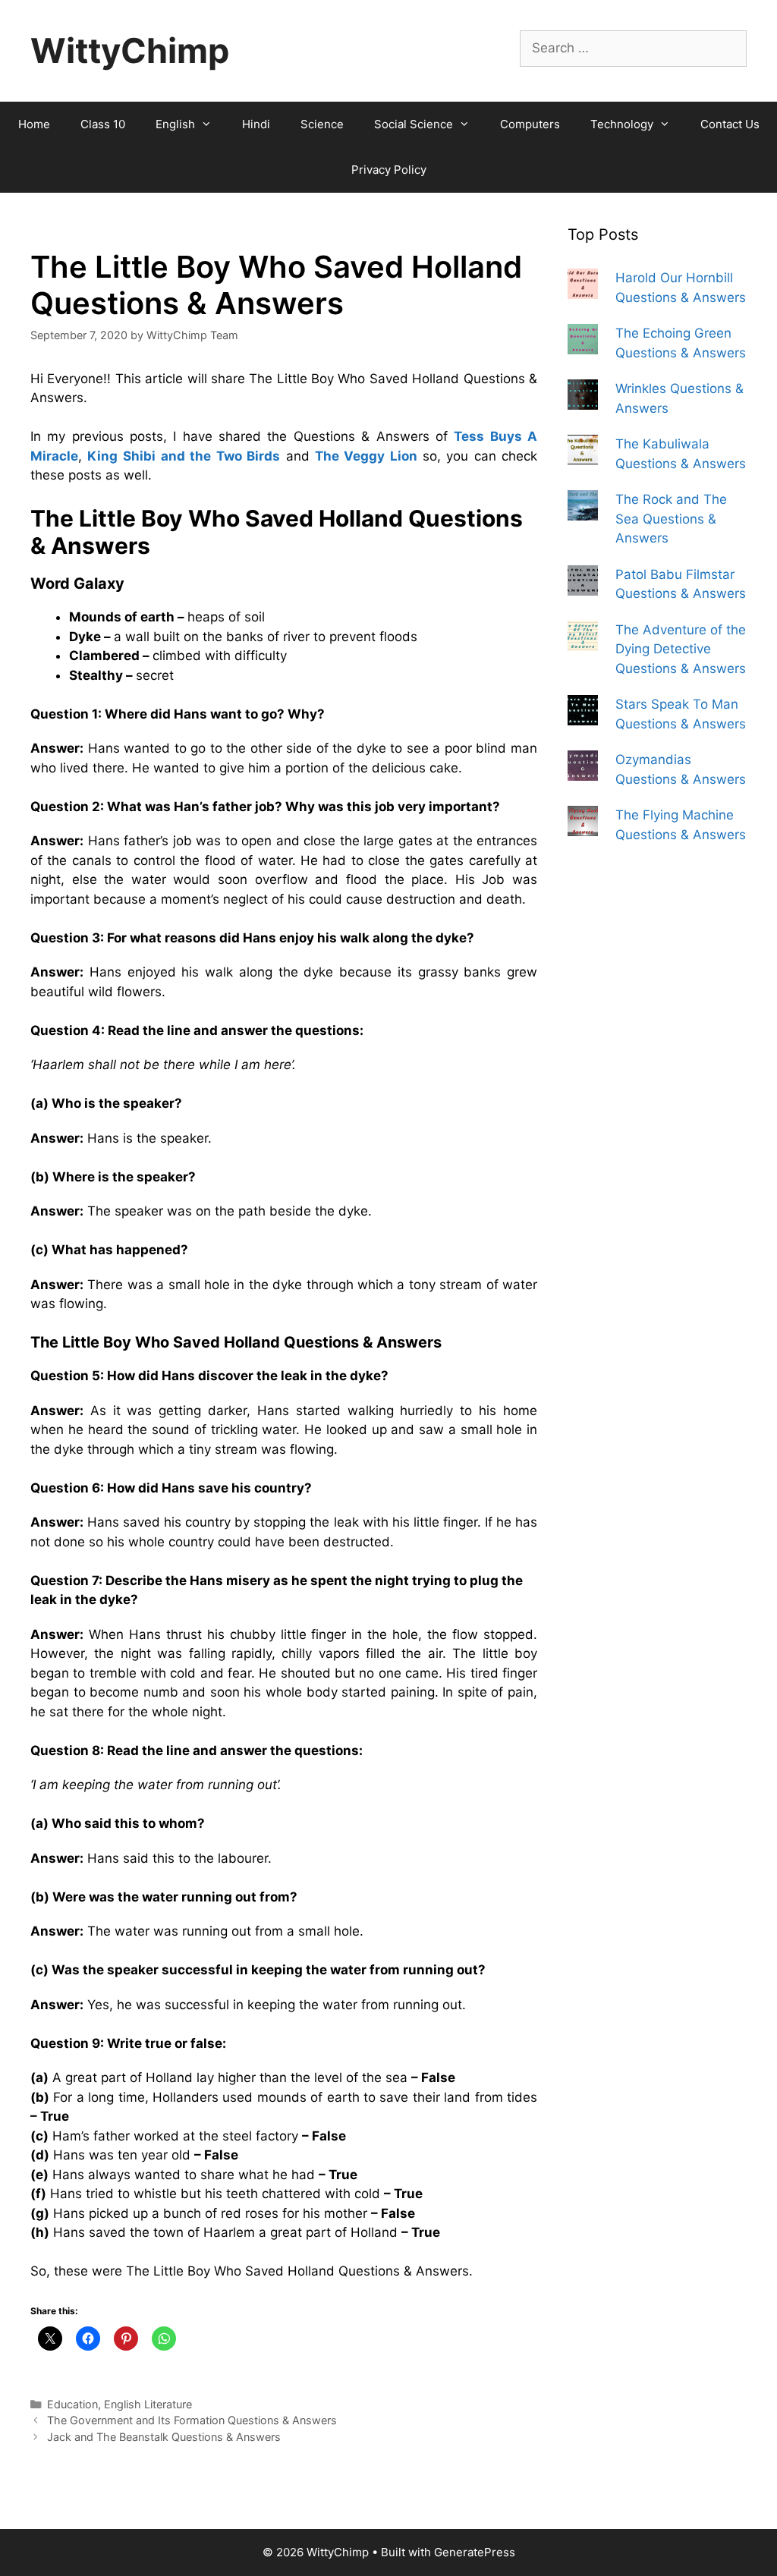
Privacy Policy (389, 170)
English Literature (148, 2404)
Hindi (256, 124)
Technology (622, 124)
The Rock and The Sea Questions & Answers (671, 519)
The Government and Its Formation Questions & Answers (192, 2420)
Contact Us (730, 124)
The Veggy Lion (366, 456)
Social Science (414, 124)
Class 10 (103, 124)
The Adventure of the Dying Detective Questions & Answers (681, 649)
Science (322, 124)
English (175, 124)
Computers (530, 124)
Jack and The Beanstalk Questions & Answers (164, 2437)
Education (72, 2404)
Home (34, 124)
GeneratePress (475, 2552)
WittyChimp (130, 50)
